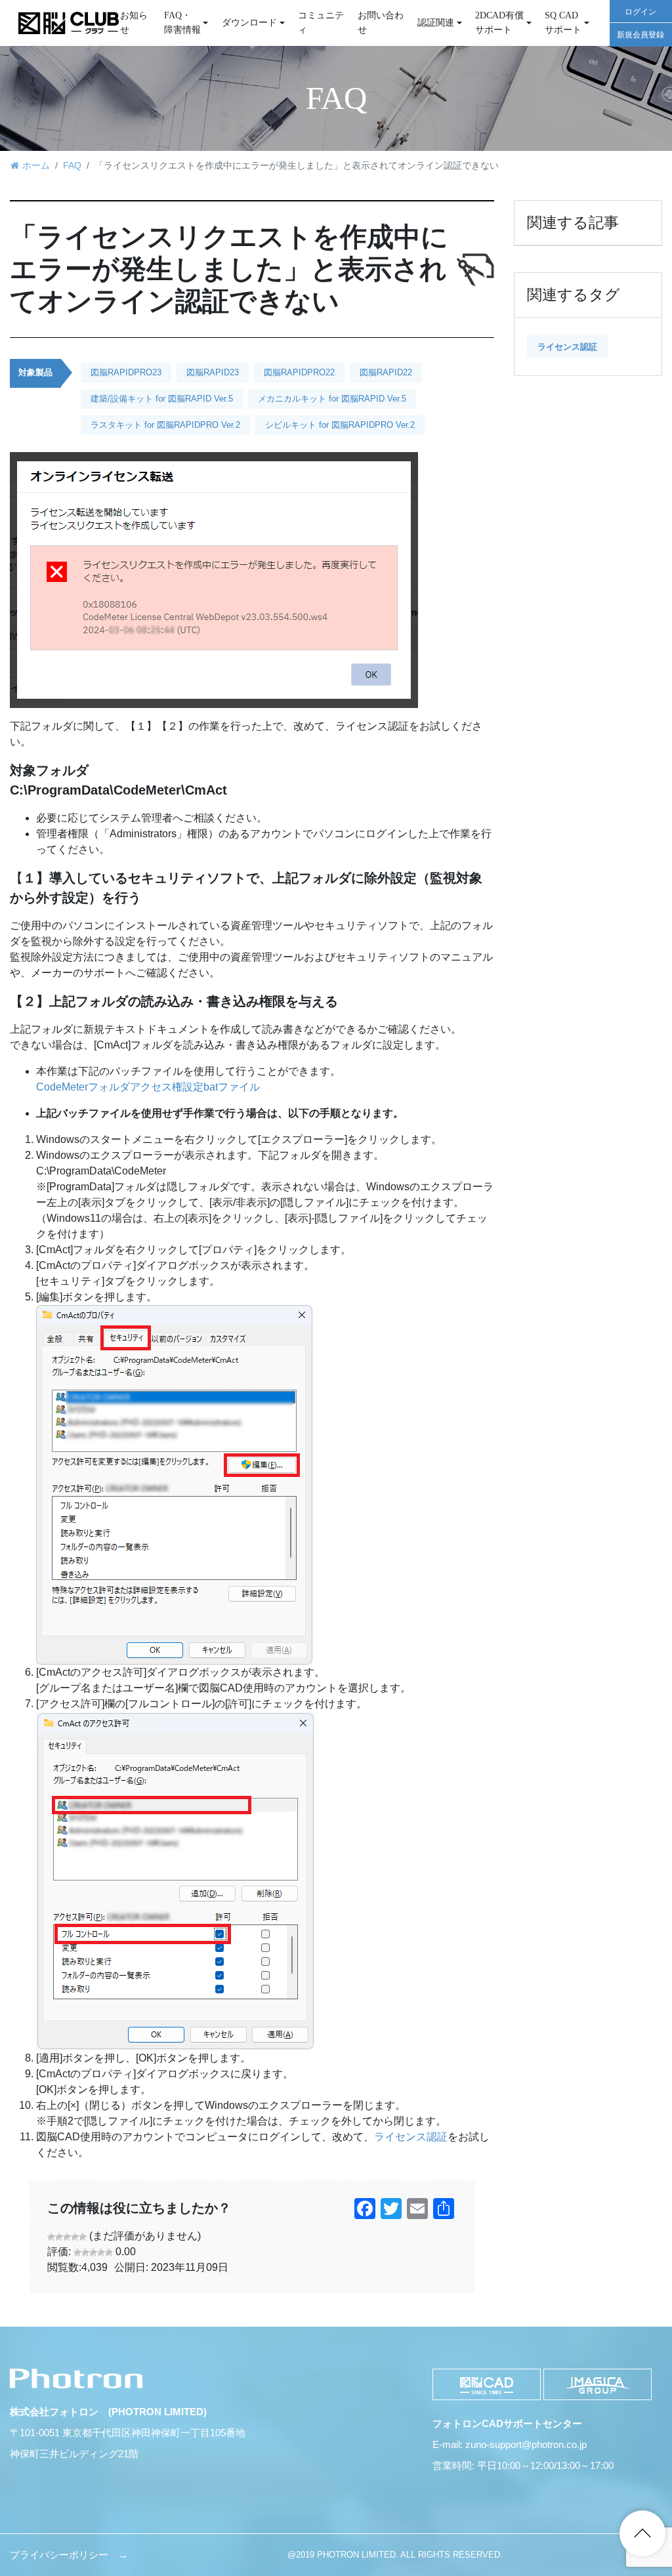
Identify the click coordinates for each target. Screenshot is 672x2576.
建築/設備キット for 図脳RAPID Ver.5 (162, 399)
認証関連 (436, 22)
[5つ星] (83, 2237)
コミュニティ (321, 22)
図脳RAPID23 (213, 372)
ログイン (640, 12)
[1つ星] (51, 2237)
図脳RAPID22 (386, 372)
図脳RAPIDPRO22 (299, 372)
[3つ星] (67, 2237)
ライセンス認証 (411, 2137)
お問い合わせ (381, 22)
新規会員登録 (640, 35)
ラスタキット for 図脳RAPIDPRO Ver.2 (165, 425)
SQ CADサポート (563, 22)
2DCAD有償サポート (499, 22)
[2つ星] (59, 2237)
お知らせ (134, 22)
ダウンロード (249, 22)
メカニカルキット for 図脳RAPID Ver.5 (332, 399)
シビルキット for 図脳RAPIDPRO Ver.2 (340, 425)
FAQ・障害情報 (182, 22)
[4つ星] (75, 2237)
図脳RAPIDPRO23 (126, 372)
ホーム (36, 165)
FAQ (72, 165)
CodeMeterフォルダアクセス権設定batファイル (148, 1087)
